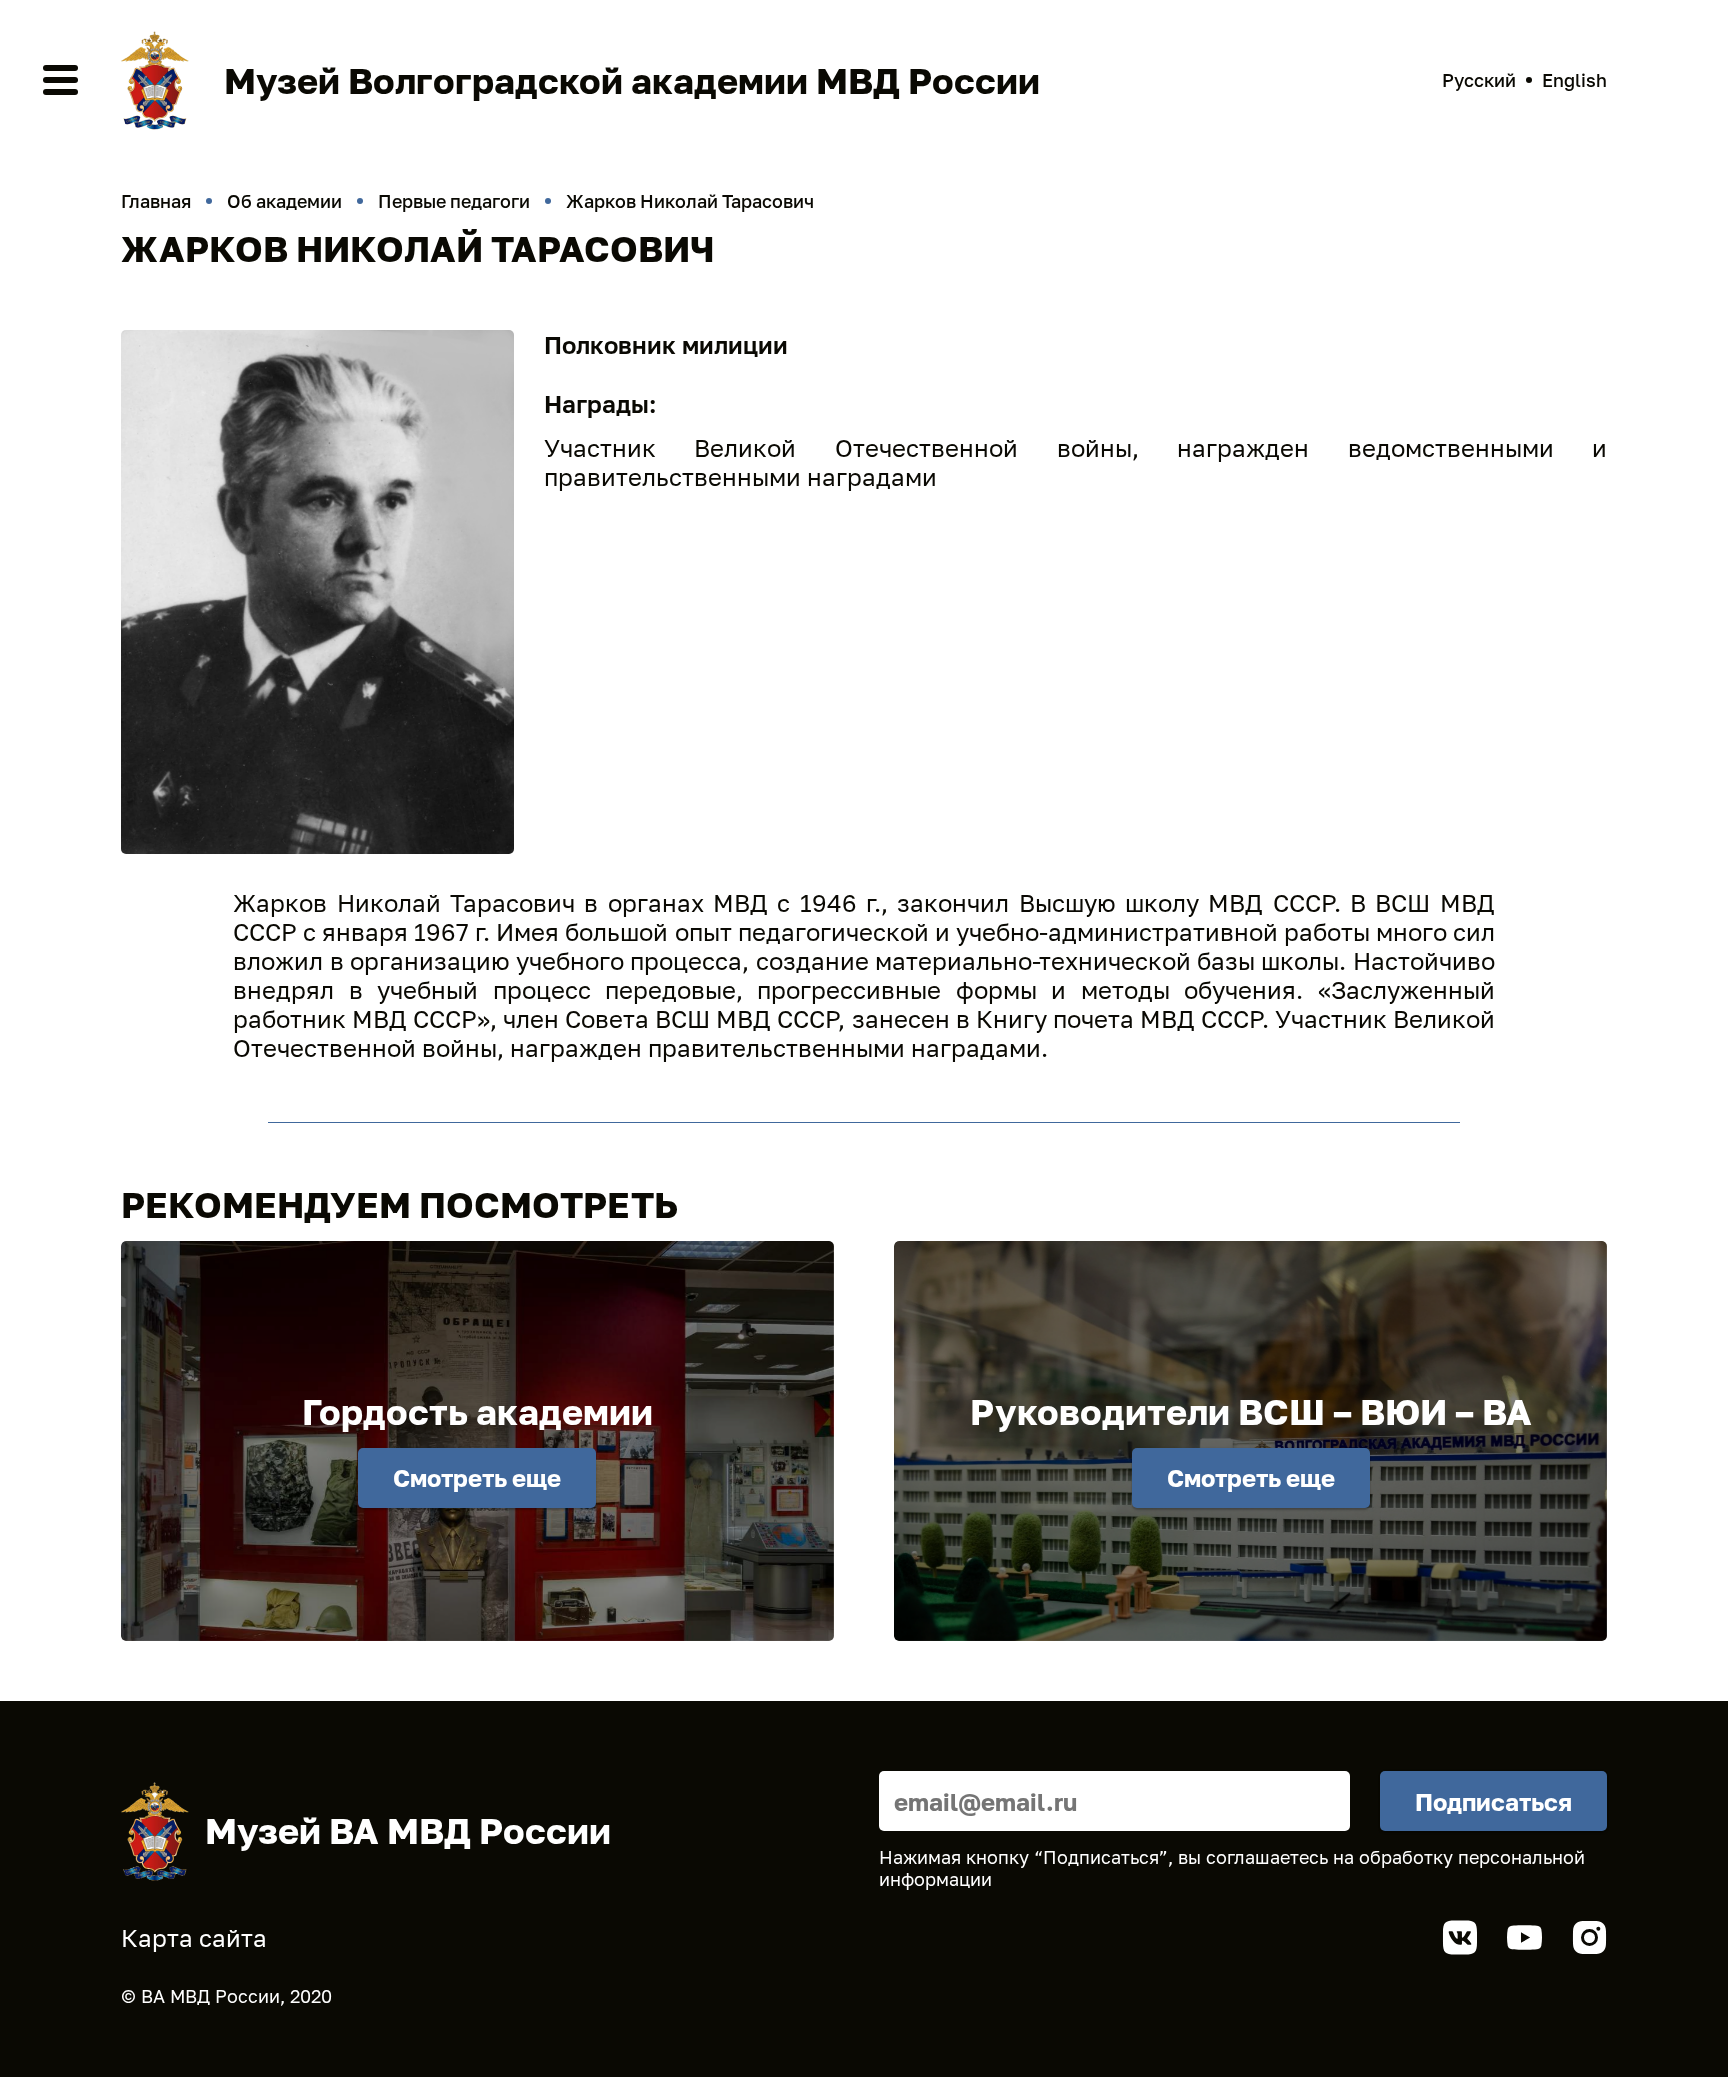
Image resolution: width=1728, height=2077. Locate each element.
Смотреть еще (477, 1477)
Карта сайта (194, 1937)
